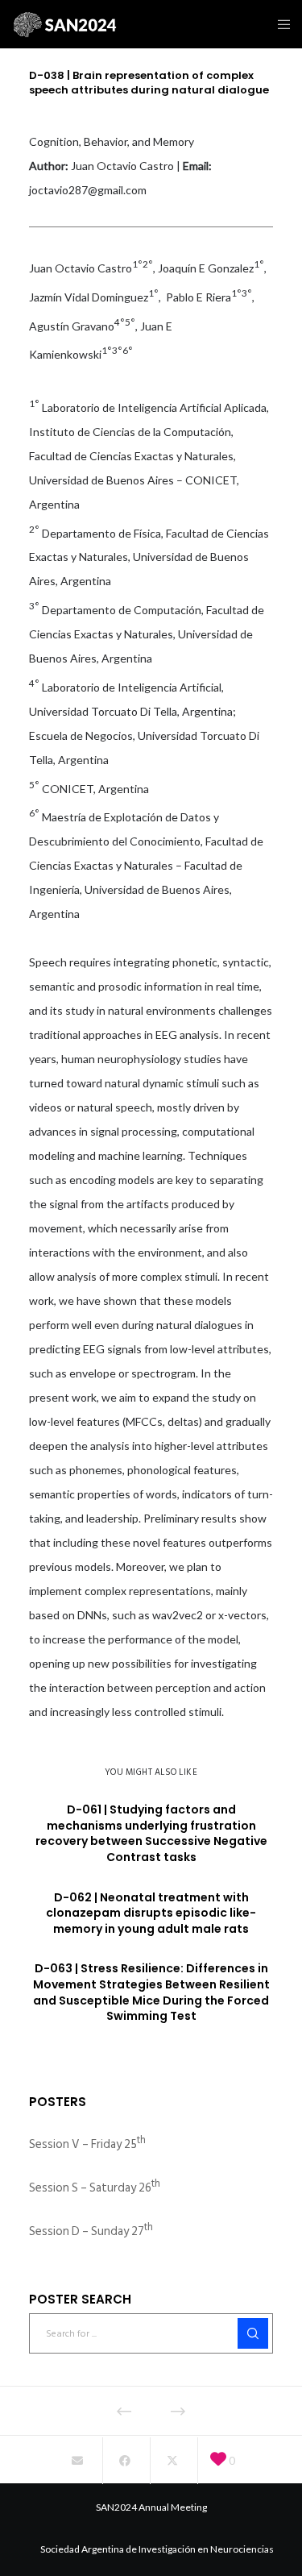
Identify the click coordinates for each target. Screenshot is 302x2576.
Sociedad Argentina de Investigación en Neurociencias (157, 2549)
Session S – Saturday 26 (95, 2188)
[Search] (253, 2333)
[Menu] (279, 24)
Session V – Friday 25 (87, 2144)
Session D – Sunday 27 (91, 2231)
